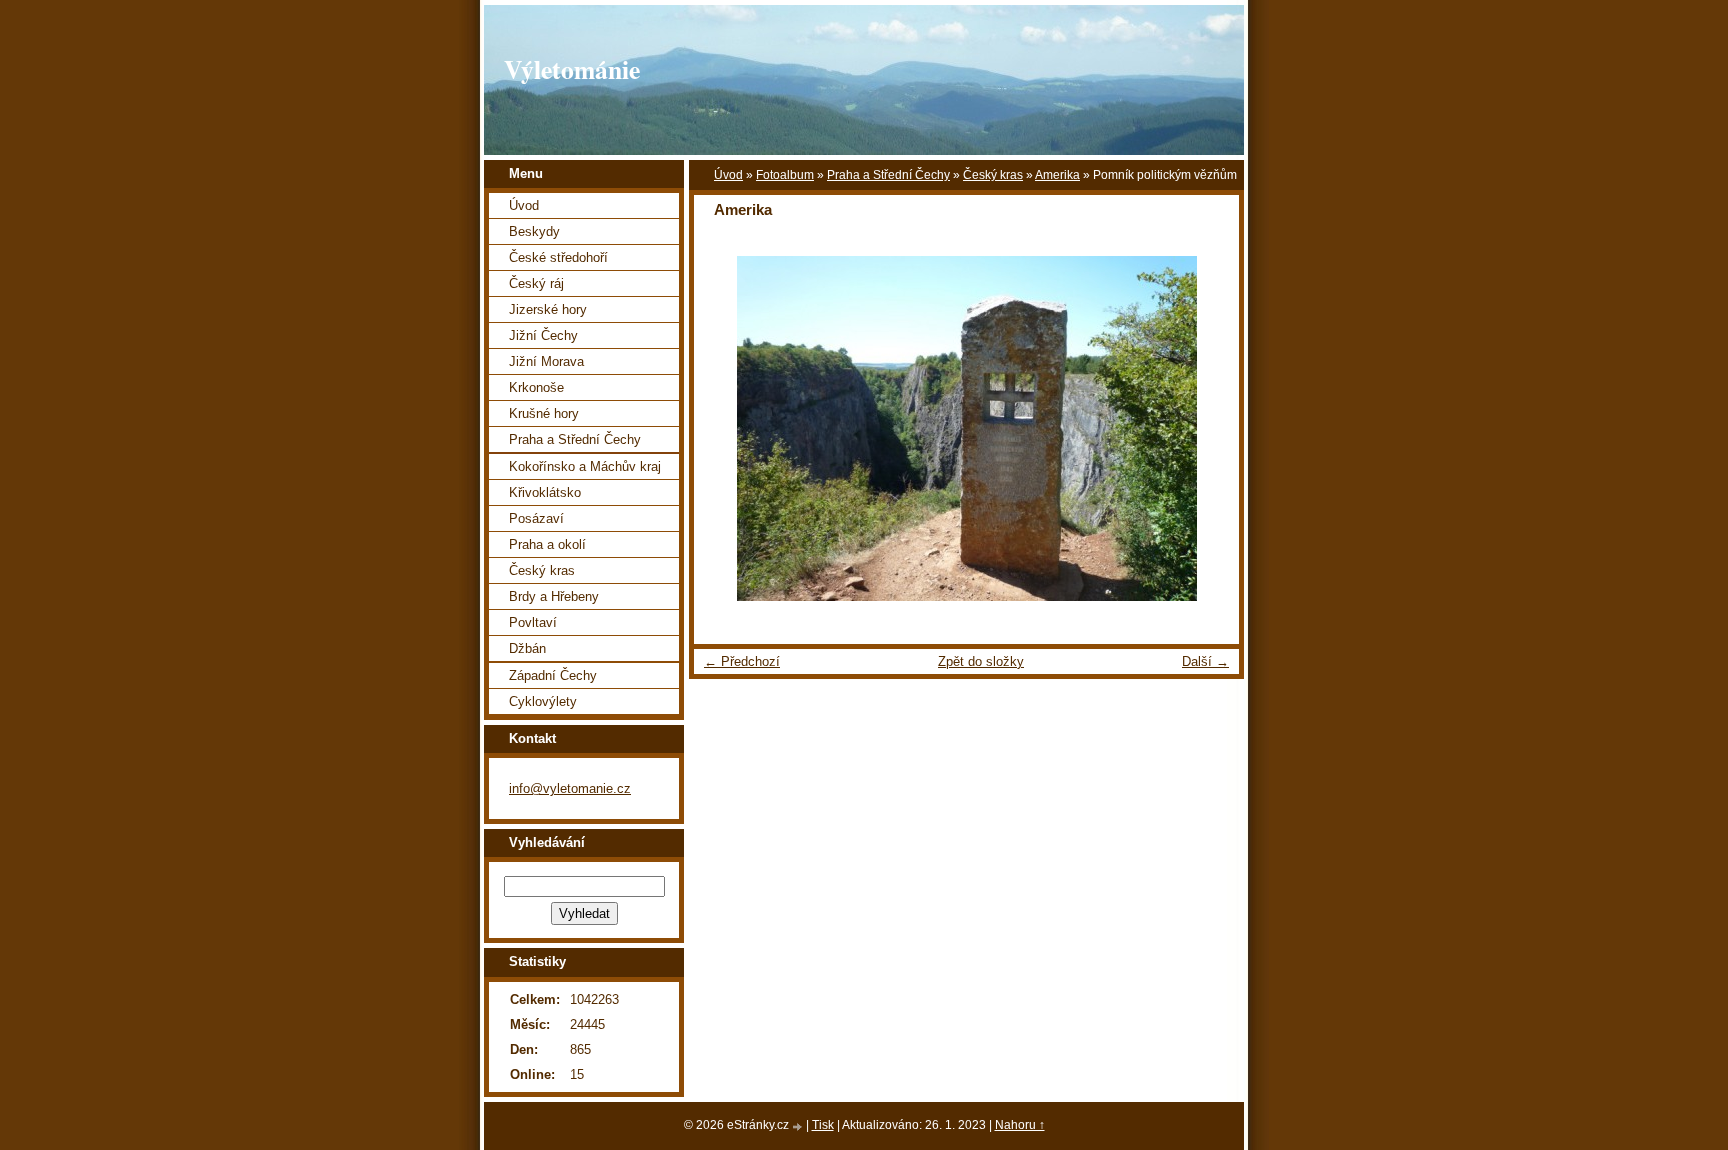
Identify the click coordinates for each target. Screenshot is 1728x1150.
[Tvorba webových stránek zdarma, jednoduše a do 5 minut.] (799, 1126)
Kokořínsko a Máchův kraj (585, 466)
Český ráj (536, 283)
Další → (1205, 661)
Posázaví (536, 518)
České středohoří (558, 257)
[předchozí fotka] (726, 428)
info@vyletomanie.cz (570, 788)
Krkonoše (536, 387)
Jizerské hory (548, 309)
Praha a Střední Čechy (888, 175)
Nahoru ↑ (1020, 1125)
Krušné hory (544, 413)
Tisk (823, 1125)
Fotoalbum (785, 175)
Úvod (728, 175)
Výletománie (572, 69)
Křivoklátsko (545, 492)
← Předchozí (742, 661)
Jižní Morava (546, 361)
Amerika (1057, 175)
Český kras (993, 175)
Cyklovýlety (543, 701)
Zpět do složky (981, 661)
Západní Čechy (553, 675)
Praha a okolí (547, 544)
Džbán (527, 648)
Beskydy (534, 231)
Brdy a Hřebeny (554, 596)
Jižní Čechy (543, 335)
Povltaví (533, 622)
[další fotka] (1206, 428)
